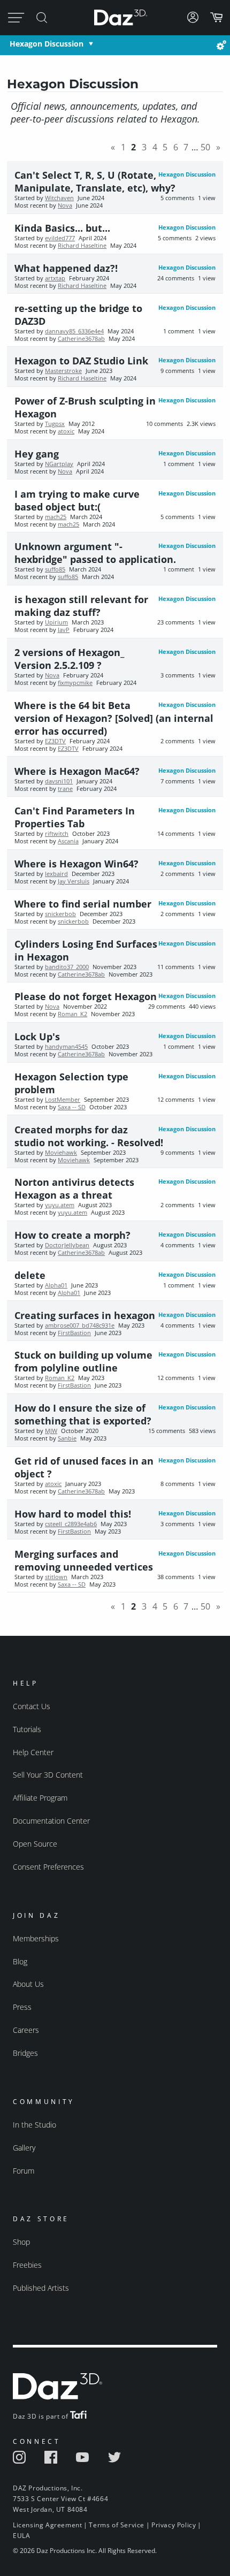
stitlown (56, 1577)
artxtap (55, 278)
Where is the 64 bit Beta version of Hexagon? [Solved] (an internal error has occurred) (114, 718)
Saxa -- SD (72, 1107)
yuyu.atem (60, 1205)
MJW (51, 1431)
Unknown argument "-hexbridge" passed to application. (95, 553)
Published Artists (41, 2288)
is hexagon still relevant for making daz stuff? (81, 606)
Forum (24, 2171)
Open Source (35, 1844)
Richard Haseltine (82, 246)
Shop (21, 2242)
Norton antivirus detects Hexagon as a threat (74, 1188)
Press (22, 2007)
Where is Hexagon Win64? (76, 864)
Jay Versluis (74, 881)
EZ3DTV (55, 741)
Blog (20, 1961)
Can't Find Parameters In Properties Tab (75, 817)
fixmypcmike (75, 683)
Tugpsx (55, 424)
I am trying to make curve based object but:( (77, 500)
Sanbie (67, 1438)
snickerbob (60, 914)
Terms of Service (117, 2525)
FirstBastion (74, 1333)
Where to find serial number (83, 904)
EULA (21, 2536)
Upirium (56, 622)
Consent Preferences (48, 1867)
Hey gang (37, 454)
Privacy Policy (174, 2525)
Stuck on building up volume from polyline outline (83, 1361)
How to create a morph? (72, 1235)
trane (65, 789)
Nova (65, 205)
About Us (28, 1984)
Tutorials (27, 1729)
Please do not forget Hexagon (86, 996)
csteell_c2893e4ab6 (71, 1524)
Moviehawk (61, 1153)
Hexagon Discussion (47, 44)
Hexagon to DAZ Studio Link (81, 361)
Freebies (27, 2265)
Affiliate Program (40, 1798)
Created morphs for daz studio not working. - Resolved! (89, 1136)
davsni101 (59, 781)
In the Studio (34, 2125)
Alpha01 (56, 1285)
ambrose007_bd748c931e (80, 1325)
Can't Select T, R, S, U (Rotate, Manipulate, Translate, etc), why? (95, 181)
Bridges (25, 2053)
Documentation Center (51, 1821)
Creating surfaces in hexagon (85, 1315)
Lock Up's (37, 1037)
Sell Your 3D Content (48, 1775)
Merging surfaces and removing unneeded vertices (84, 1560)
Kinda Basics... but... (62, 228)
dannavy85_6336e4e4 (74, 331)
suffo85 (55, 569)
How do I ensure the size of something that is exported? (83, 1414)
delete (30, 1275)
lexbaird (56, 874)
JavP (64, 630)
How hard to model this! (73, 1514)
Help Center (33, 1752)
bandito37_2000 (67, 967)
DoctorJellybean (67, 1245)
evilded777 (60, 238)
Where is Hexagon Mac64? (77, 771)
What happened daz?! (66, 268)
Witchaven (59, 198)
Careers (26, 2030)
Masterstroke (63, 371)
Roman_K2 (72, 1014)
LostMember (63, 1100)
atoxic (66, 431)
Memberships (36, 1938)
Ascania (68, 841)
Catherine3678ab (81, 339)
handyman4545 (66, 1047)
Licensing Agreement (47, 2525)
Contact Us (32, 1706)
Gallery (24, 2148)
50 (205, 147)
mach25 (56, 517)
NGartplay (59, 464)
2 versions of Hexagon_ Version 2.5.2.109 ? (69, 659)
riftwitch (57, 834)
